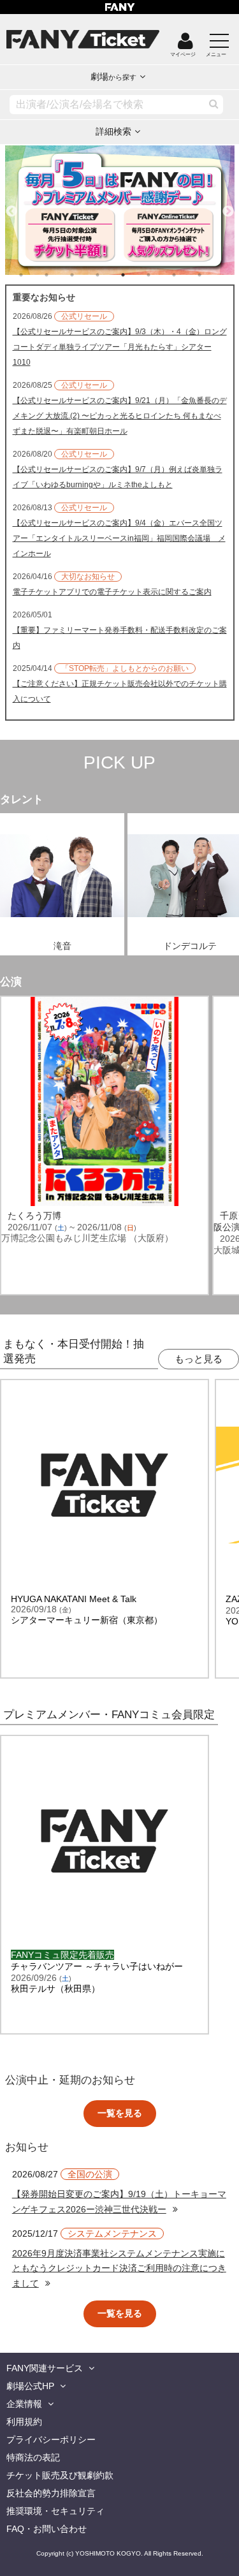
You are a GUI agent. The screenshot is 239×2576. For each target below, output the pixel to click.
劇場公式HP (30, 2386)
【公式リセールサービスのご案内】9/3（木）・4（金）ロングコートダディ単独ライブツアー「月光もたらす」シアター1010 (120, 347)
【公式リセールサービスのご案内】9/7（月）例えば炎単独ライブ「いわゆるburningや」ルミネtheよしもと (118, 477)
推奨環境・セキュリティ (55, 2511)
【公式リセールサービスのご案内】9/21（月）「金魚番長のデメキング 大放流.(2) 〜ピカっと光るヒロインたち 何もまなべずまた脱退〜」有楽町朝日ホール (120, 416)
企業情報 (24, 2404)
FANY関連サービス (45, 2368)
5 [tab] (136, 275)
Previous (11, 206)
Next (228, 206)
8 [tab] (212, 275)
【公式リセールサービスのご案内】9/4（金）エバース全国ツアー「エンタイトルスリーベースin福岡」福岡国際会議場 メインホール (119, 538)
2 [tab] (59, 275)
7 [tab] (187, 275)
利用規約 (24, 2422)
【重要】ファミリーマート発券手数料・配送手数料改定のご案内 (120, 638)
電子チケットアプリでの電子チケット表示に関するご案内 (112, 592)
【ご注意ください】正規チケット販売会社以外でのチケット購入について (120, 691)
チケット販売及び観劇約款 (60, 2475)
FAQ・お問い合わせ (47, 2529)
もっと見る (199, 1359)
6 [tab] (161, 275)
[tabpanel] (120, 210)
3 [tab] (85, 275)
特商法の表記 (33, 2457)
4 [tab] (110, 275)
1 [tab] (34, 275)
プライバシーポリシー (51, 2440)
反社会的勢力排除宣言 (51, 2493)
